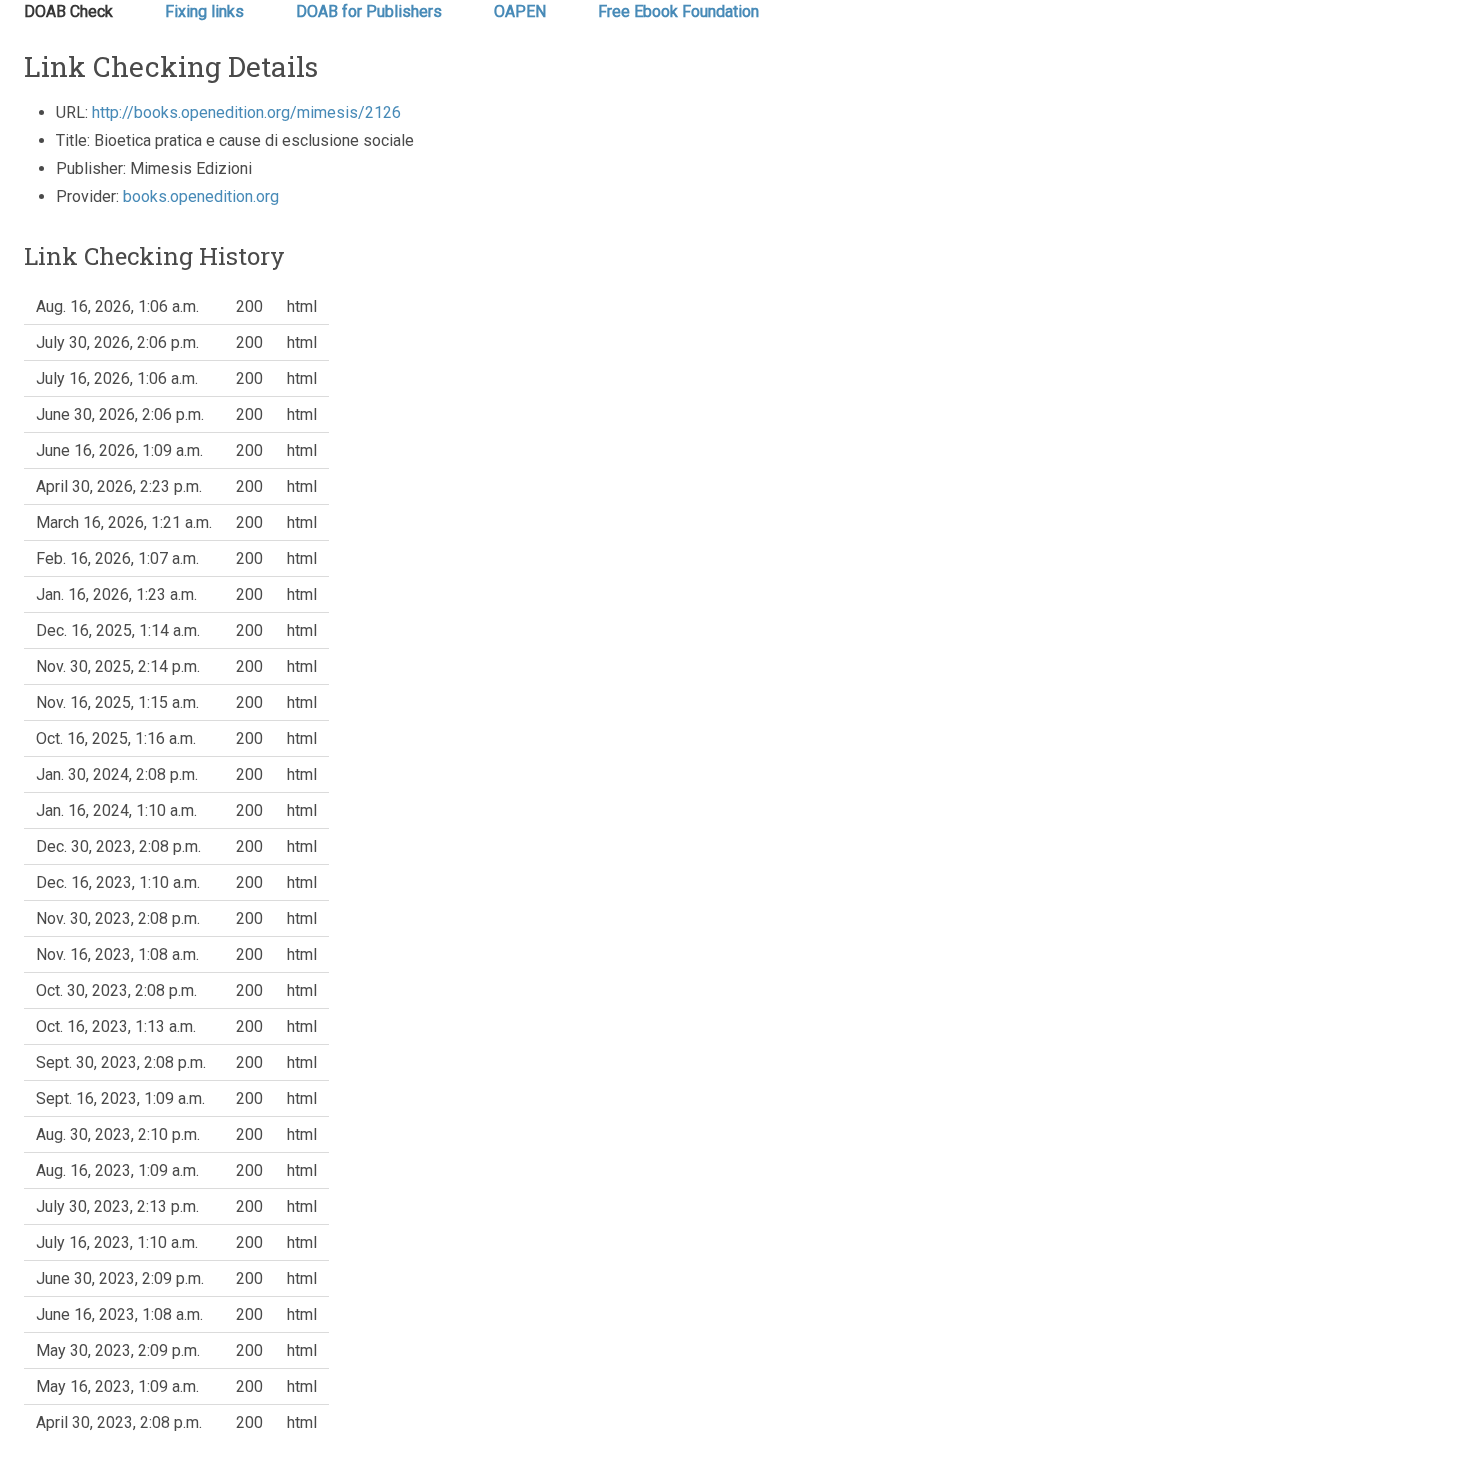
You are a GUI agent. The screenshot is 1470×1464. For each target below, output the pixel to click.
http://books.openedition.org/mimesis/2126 (246, 112)
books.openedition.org (201, 196)
